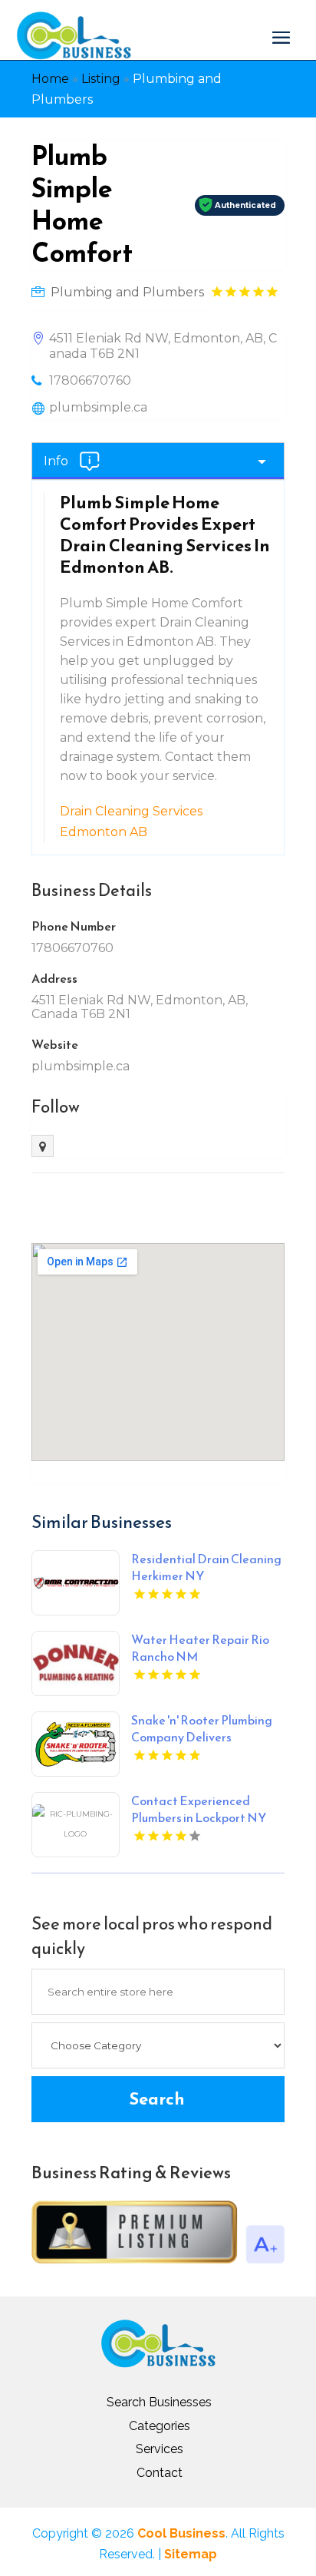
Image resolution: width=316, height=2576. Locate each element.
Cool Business (181, 2533)
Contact (160, 2473)
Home (50, 79)
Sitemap (191, 2554)
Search (157, 2099)
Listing (101, 79)
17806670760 (90, 380)
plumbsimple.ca (98, 407)
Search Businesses (159, 2402)
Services (160, 2449)
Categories (160, 2426)
